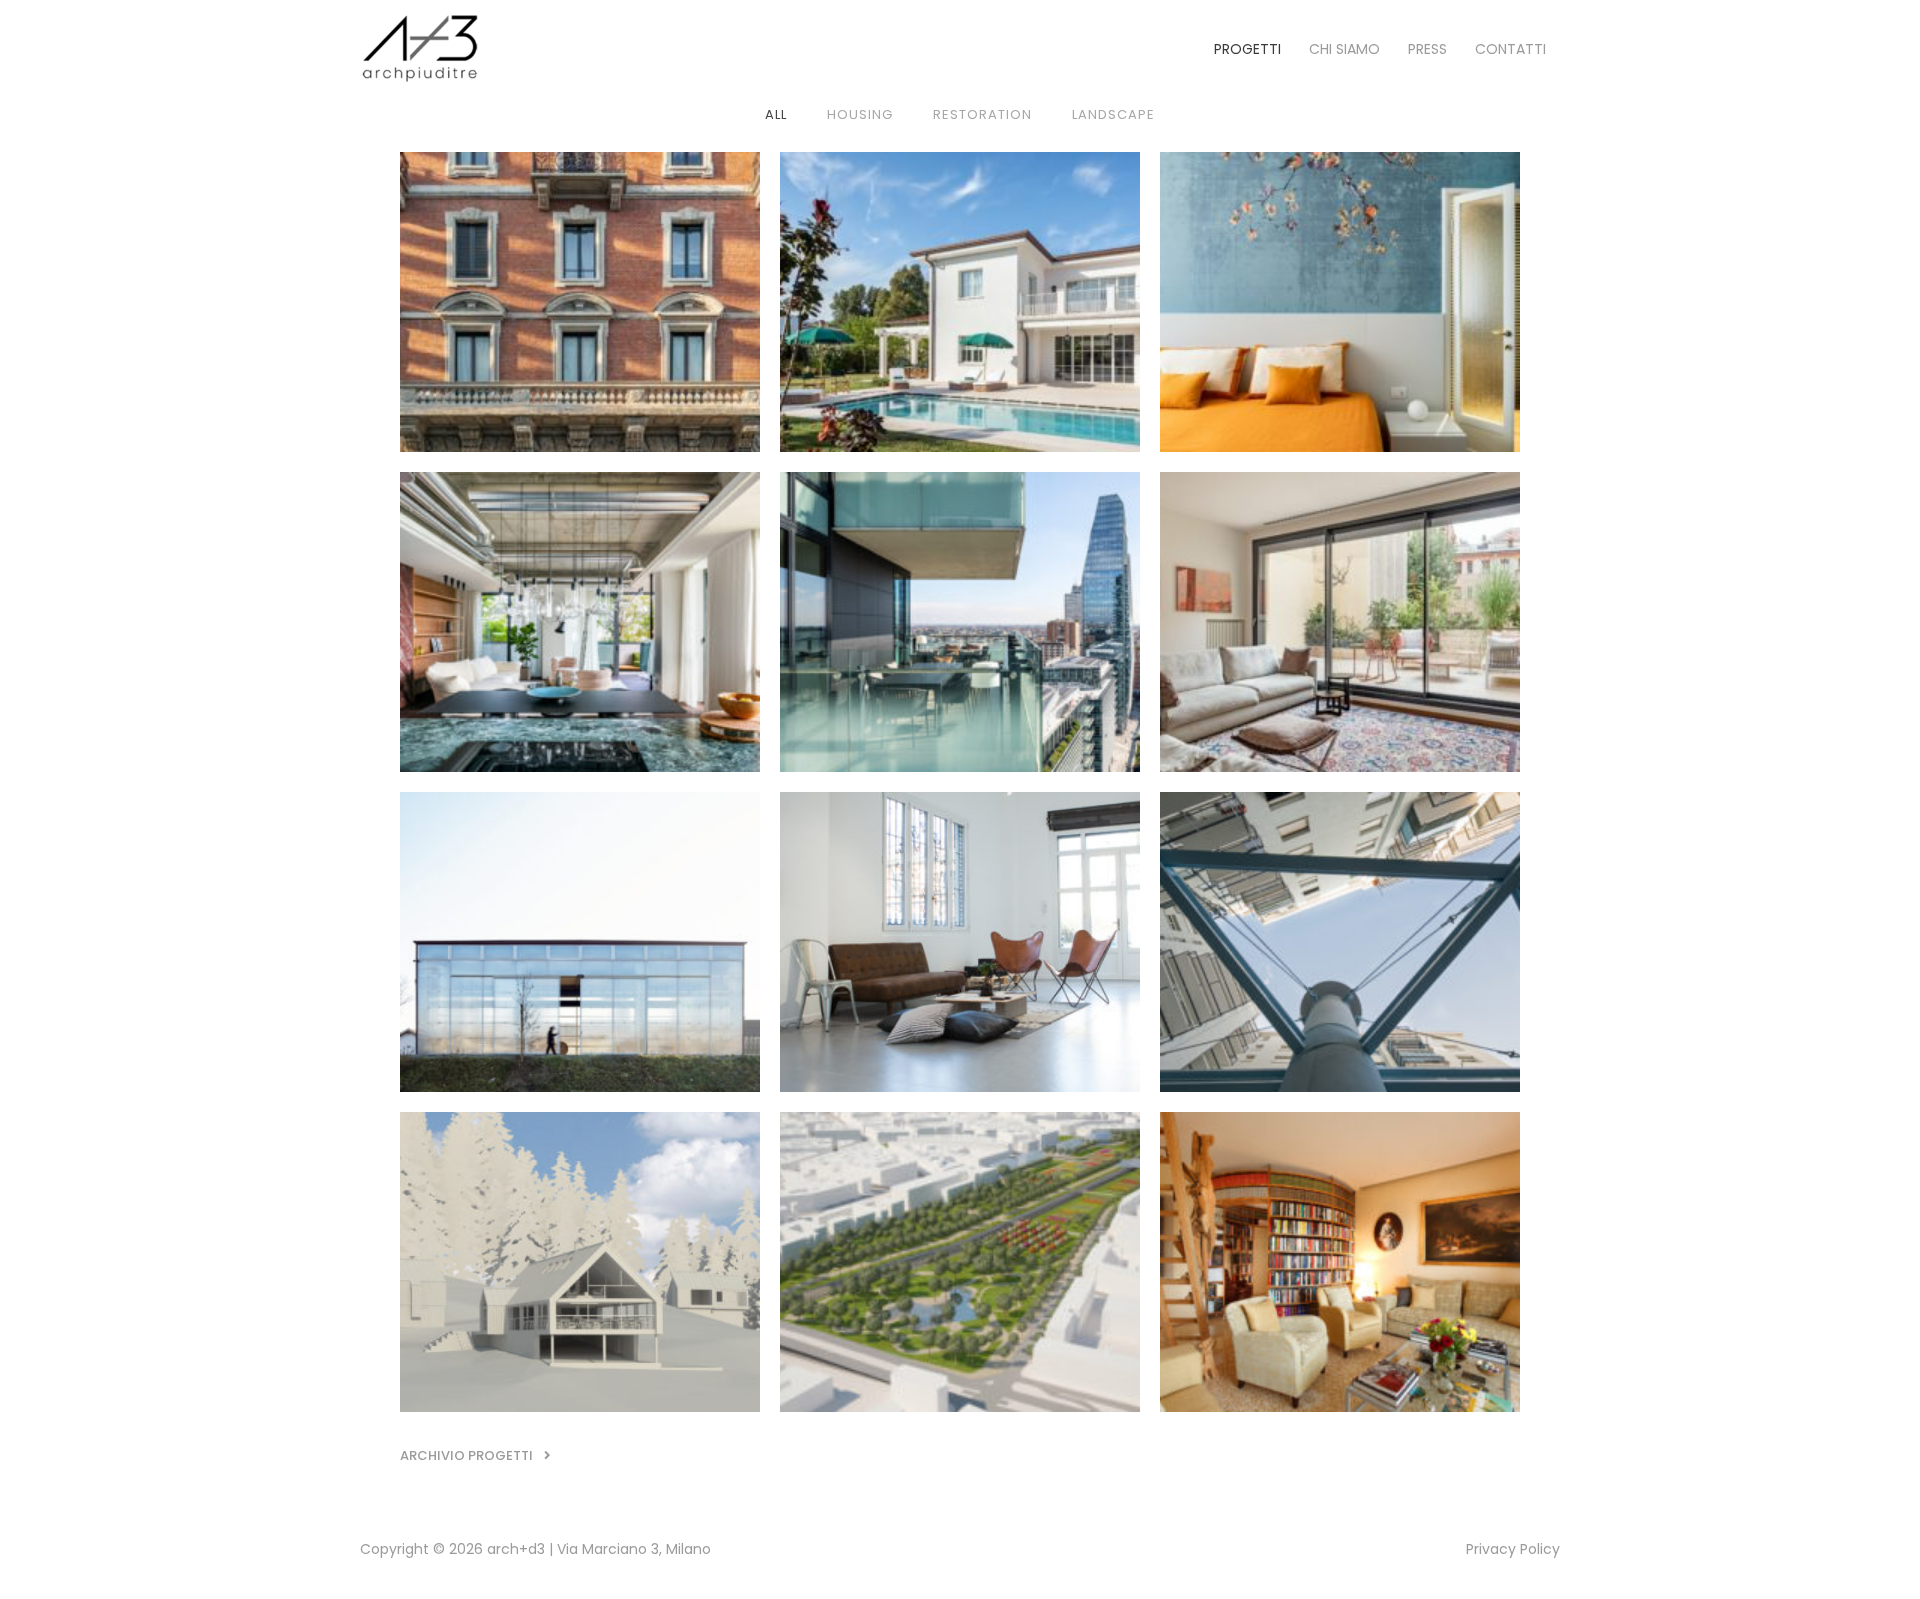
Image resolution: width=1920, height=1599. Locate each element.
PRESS (1427, 49)
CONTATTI (1510, 49)
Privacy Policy (1513, 1549)
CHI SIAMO (1344, 49)
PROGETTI (1247, 49)
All (776, 114)
